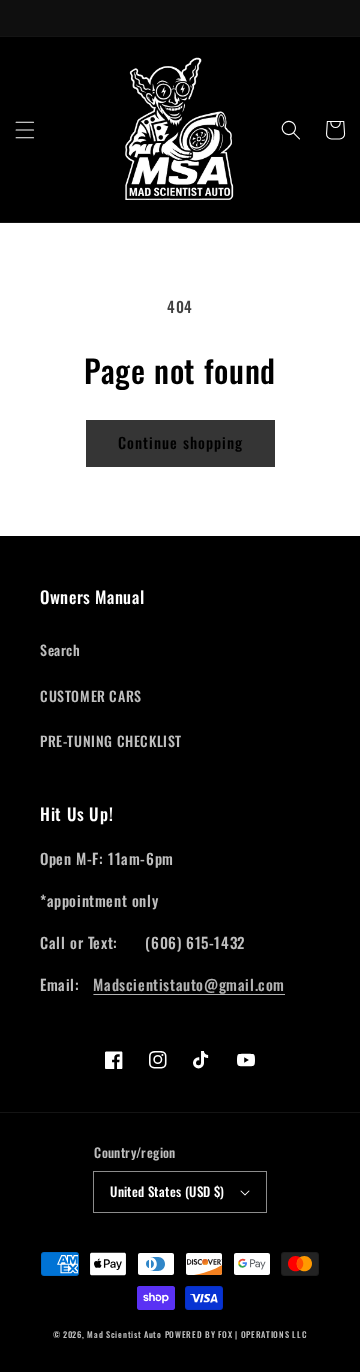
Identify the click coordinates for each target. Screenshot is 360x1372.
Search (60, 649)
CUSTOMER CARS (91, 695)
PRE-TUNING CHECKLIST (111, 740)
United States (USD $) (167, 1191)
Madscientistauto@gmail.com (189, 984)
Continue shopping (180, 442)
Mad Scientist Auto (124, 1334)
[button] (25, 130)
